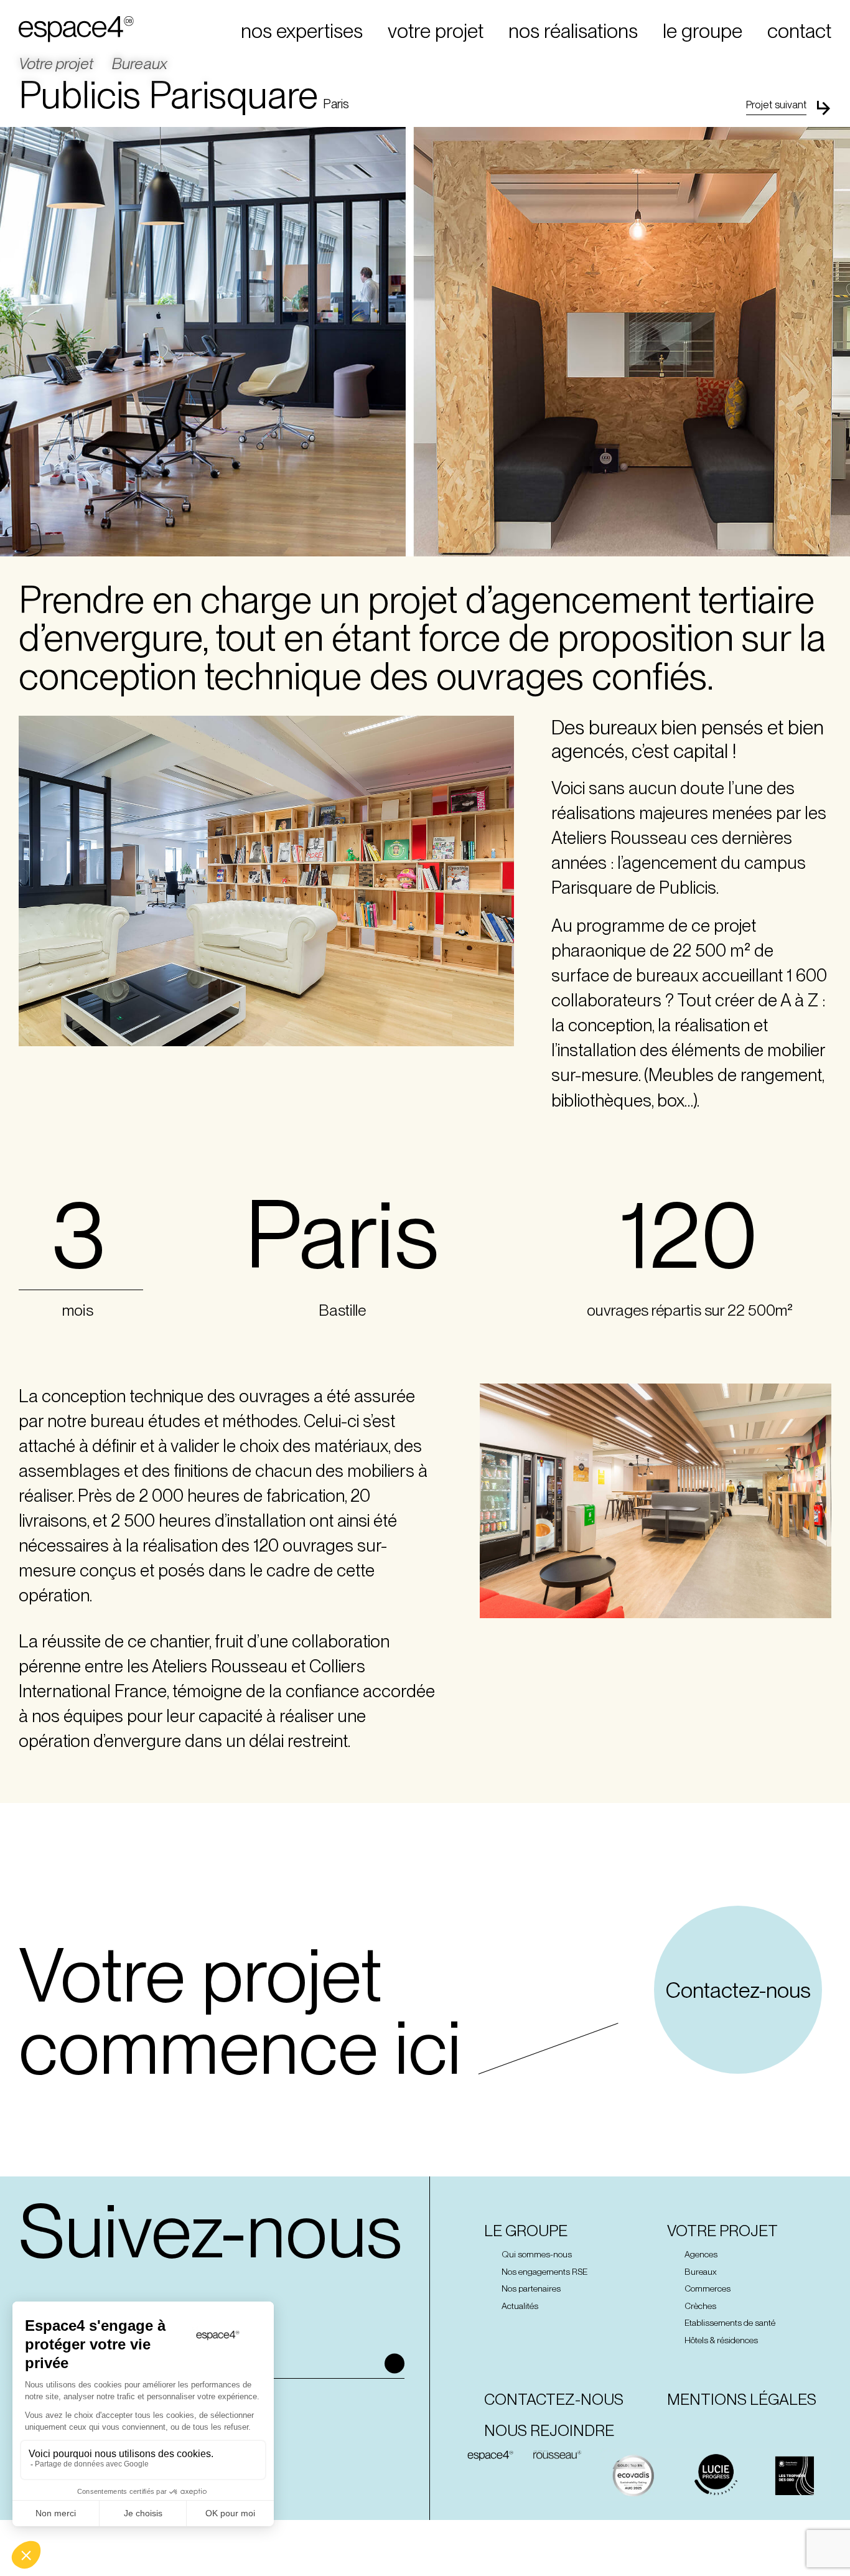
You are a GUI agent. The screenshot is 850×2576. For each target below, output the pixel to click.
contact (799, 31)
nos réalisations (573, 31)
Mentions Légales (742, 2400)
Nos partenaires (531, 2289)
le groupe (703, 31)
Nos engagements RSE (544, 2272)
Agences (701, 2254)
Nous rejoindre (549, 2431)
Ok (395, 2364)
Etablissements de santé (730, 2323)
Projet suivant (776, 105)
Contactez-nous (738, 1990)
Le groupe (526, 2231)
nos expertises (302, 31)
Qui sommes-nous (537, 2254)
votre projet (436, 31)
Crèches (700, 2306)
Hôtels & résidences (721, 2340)
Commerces (708, 2289)
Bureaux (140, 64)
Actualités (520, 2306)
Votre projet (56, 64)
